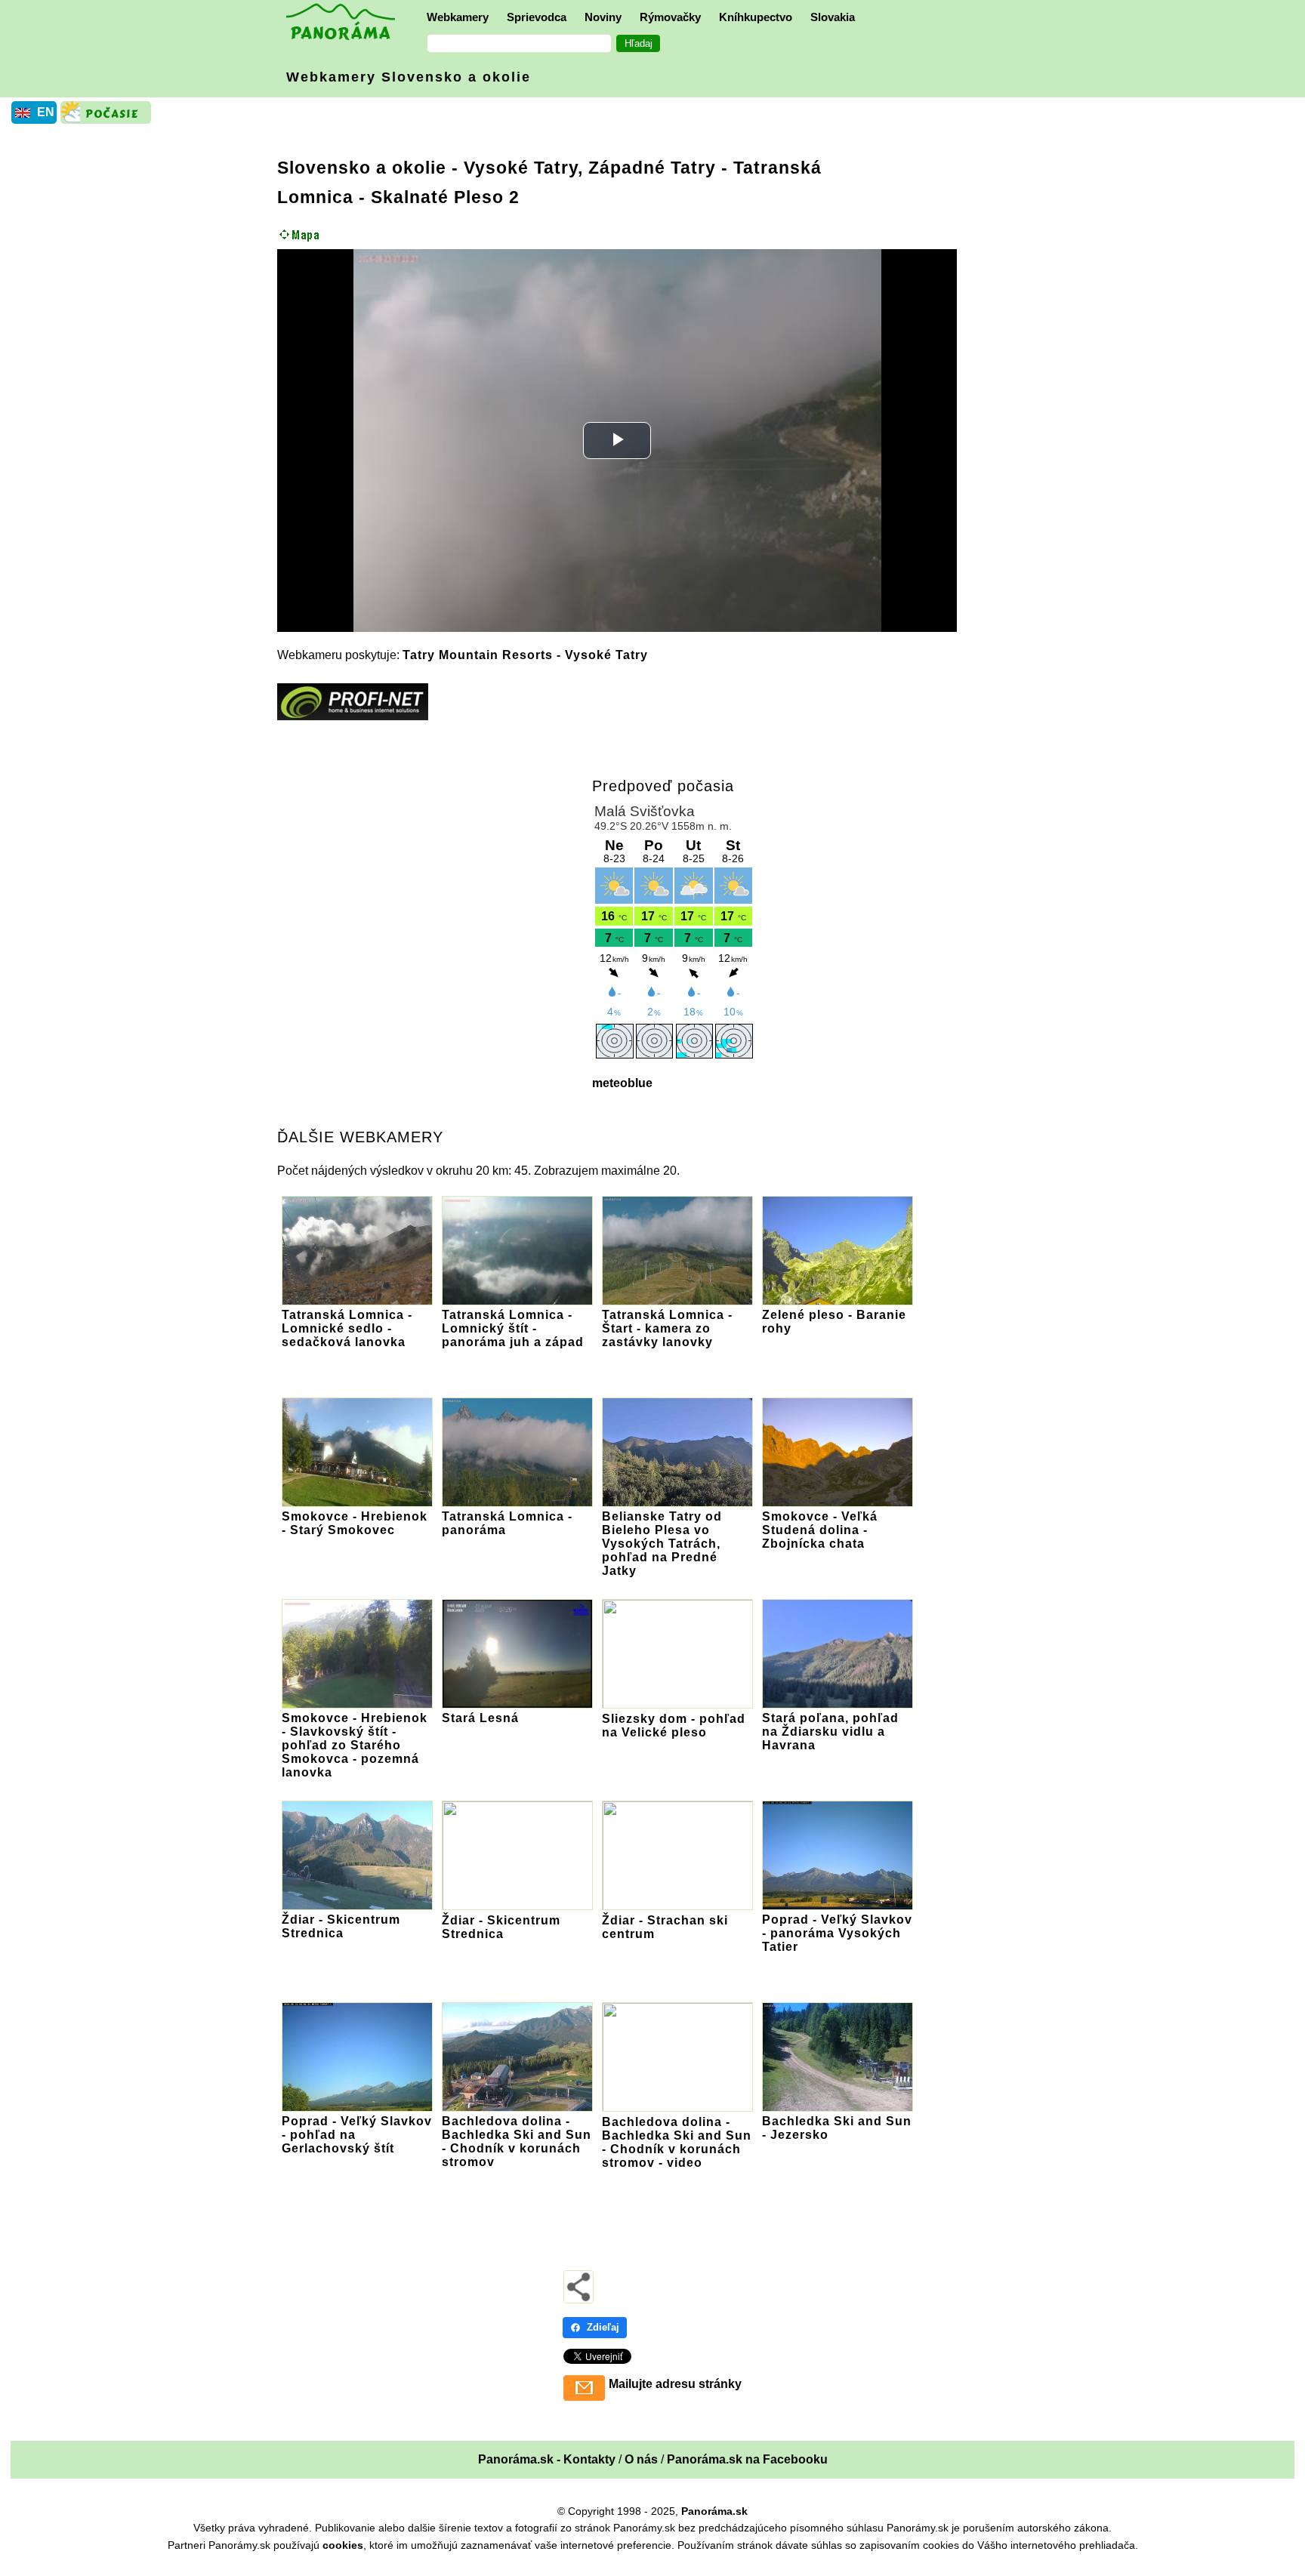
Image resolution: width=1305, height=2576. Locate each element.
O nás (641, 2459)
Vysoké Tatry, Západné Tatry (590, 168)
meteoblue (622, 1083)
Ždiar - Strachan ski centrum (665, 1927)
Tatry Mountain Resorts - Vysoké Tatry (525, 655)
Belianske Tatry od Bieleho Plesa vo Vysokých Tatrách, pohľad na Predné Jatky (662, 1544)
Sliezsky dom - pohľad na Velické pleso (674, 1726)
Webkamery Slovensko (409, 77)
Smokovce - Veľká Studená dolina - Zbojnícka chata (820, 1530)
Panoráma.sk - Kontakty (547, 2459)
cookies (343, 2545)
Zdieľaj (603, 2327)
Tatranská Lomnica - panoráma (507, 1523)
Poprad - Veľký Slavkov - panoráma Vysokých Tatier (837, 1933)
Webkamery (458, 17)
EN (46, 112)
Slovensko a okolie (362, 168)
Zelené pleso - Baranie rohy (834, 1322)
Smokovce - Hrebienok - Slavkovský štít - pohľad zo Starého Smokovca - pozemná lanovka (355, 1745)
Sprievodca (537, 17)
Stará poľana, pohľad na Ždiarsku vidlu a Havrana (830, 1732)
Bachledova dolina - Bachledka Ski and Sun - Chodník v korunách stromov (517, 2142)
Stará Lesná (480, 1718)
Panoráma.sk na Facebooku (747, 2459)
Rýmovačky (670, 17)
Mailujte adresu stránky (675, 2384)
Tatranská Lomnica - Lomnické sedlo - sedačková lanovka (347, 1328)
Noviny (603, 17)
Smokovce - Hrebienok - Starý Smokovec (355, 1523)
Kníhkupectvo (756, 17)
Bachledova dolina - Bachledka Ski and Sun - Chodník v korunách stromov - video (677, 2142)
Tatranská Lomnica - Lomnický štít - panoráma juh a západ (513, 1328)
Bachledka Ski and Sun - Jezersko (837, 2128)
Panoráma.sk (714, 2511)
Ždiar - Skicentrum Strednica (341, 1926)
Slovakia (833, 17)
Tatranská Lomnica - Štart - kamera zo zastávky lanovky (667, 1328)
